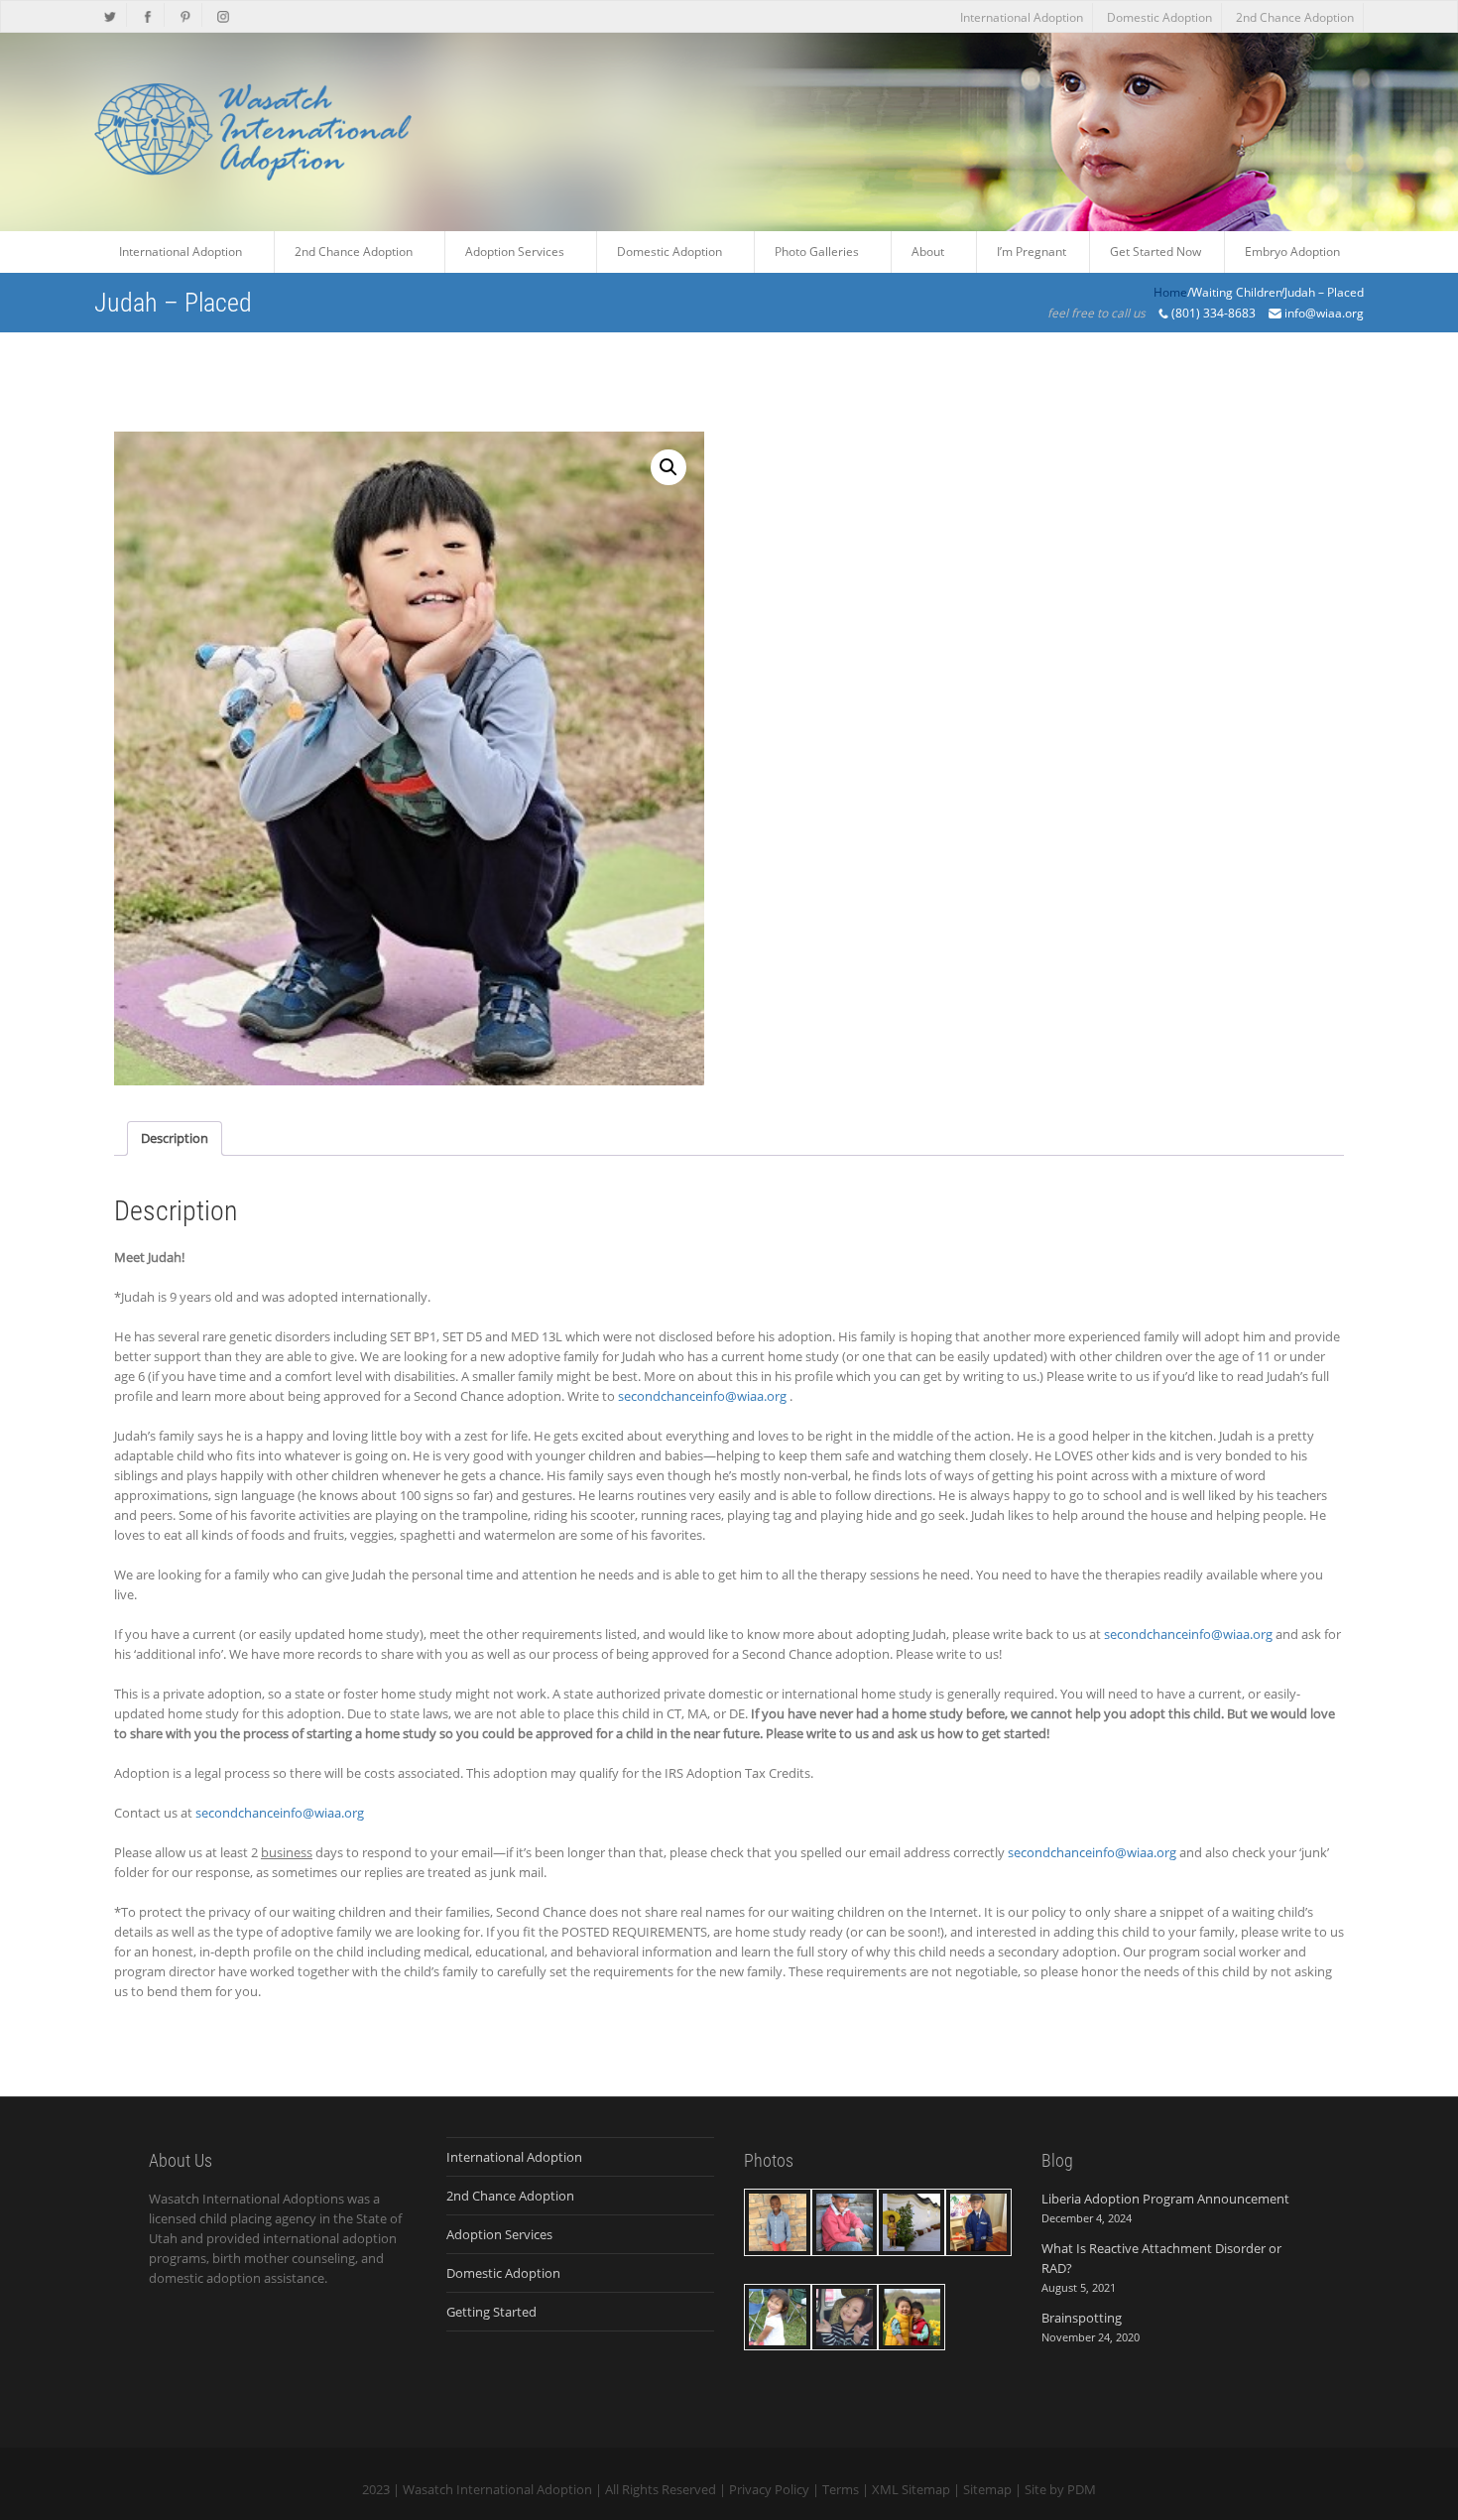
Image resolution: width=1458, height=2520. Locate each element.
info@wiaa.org (1324, 313)
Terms (841, 2489)
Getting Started (491, 2312)
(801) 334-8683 (1214, 313)
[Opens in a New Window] (111, 15)
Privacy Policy (769, 2489)
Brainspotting (1082, 2318)
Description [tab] (175, 1138)
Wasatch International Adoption (497, 2489)
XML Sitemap (911, 2489)
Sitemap (987, 2489)
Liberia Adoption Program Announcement (1165, 2199)
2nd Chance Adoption (1295, 17)
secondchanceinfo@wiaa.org (702, 1396)
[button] (668, 467)
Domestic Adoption (1159, 17)
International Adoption (1022, 17)
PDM (1082, 2489)
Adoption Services (499, 2234)
